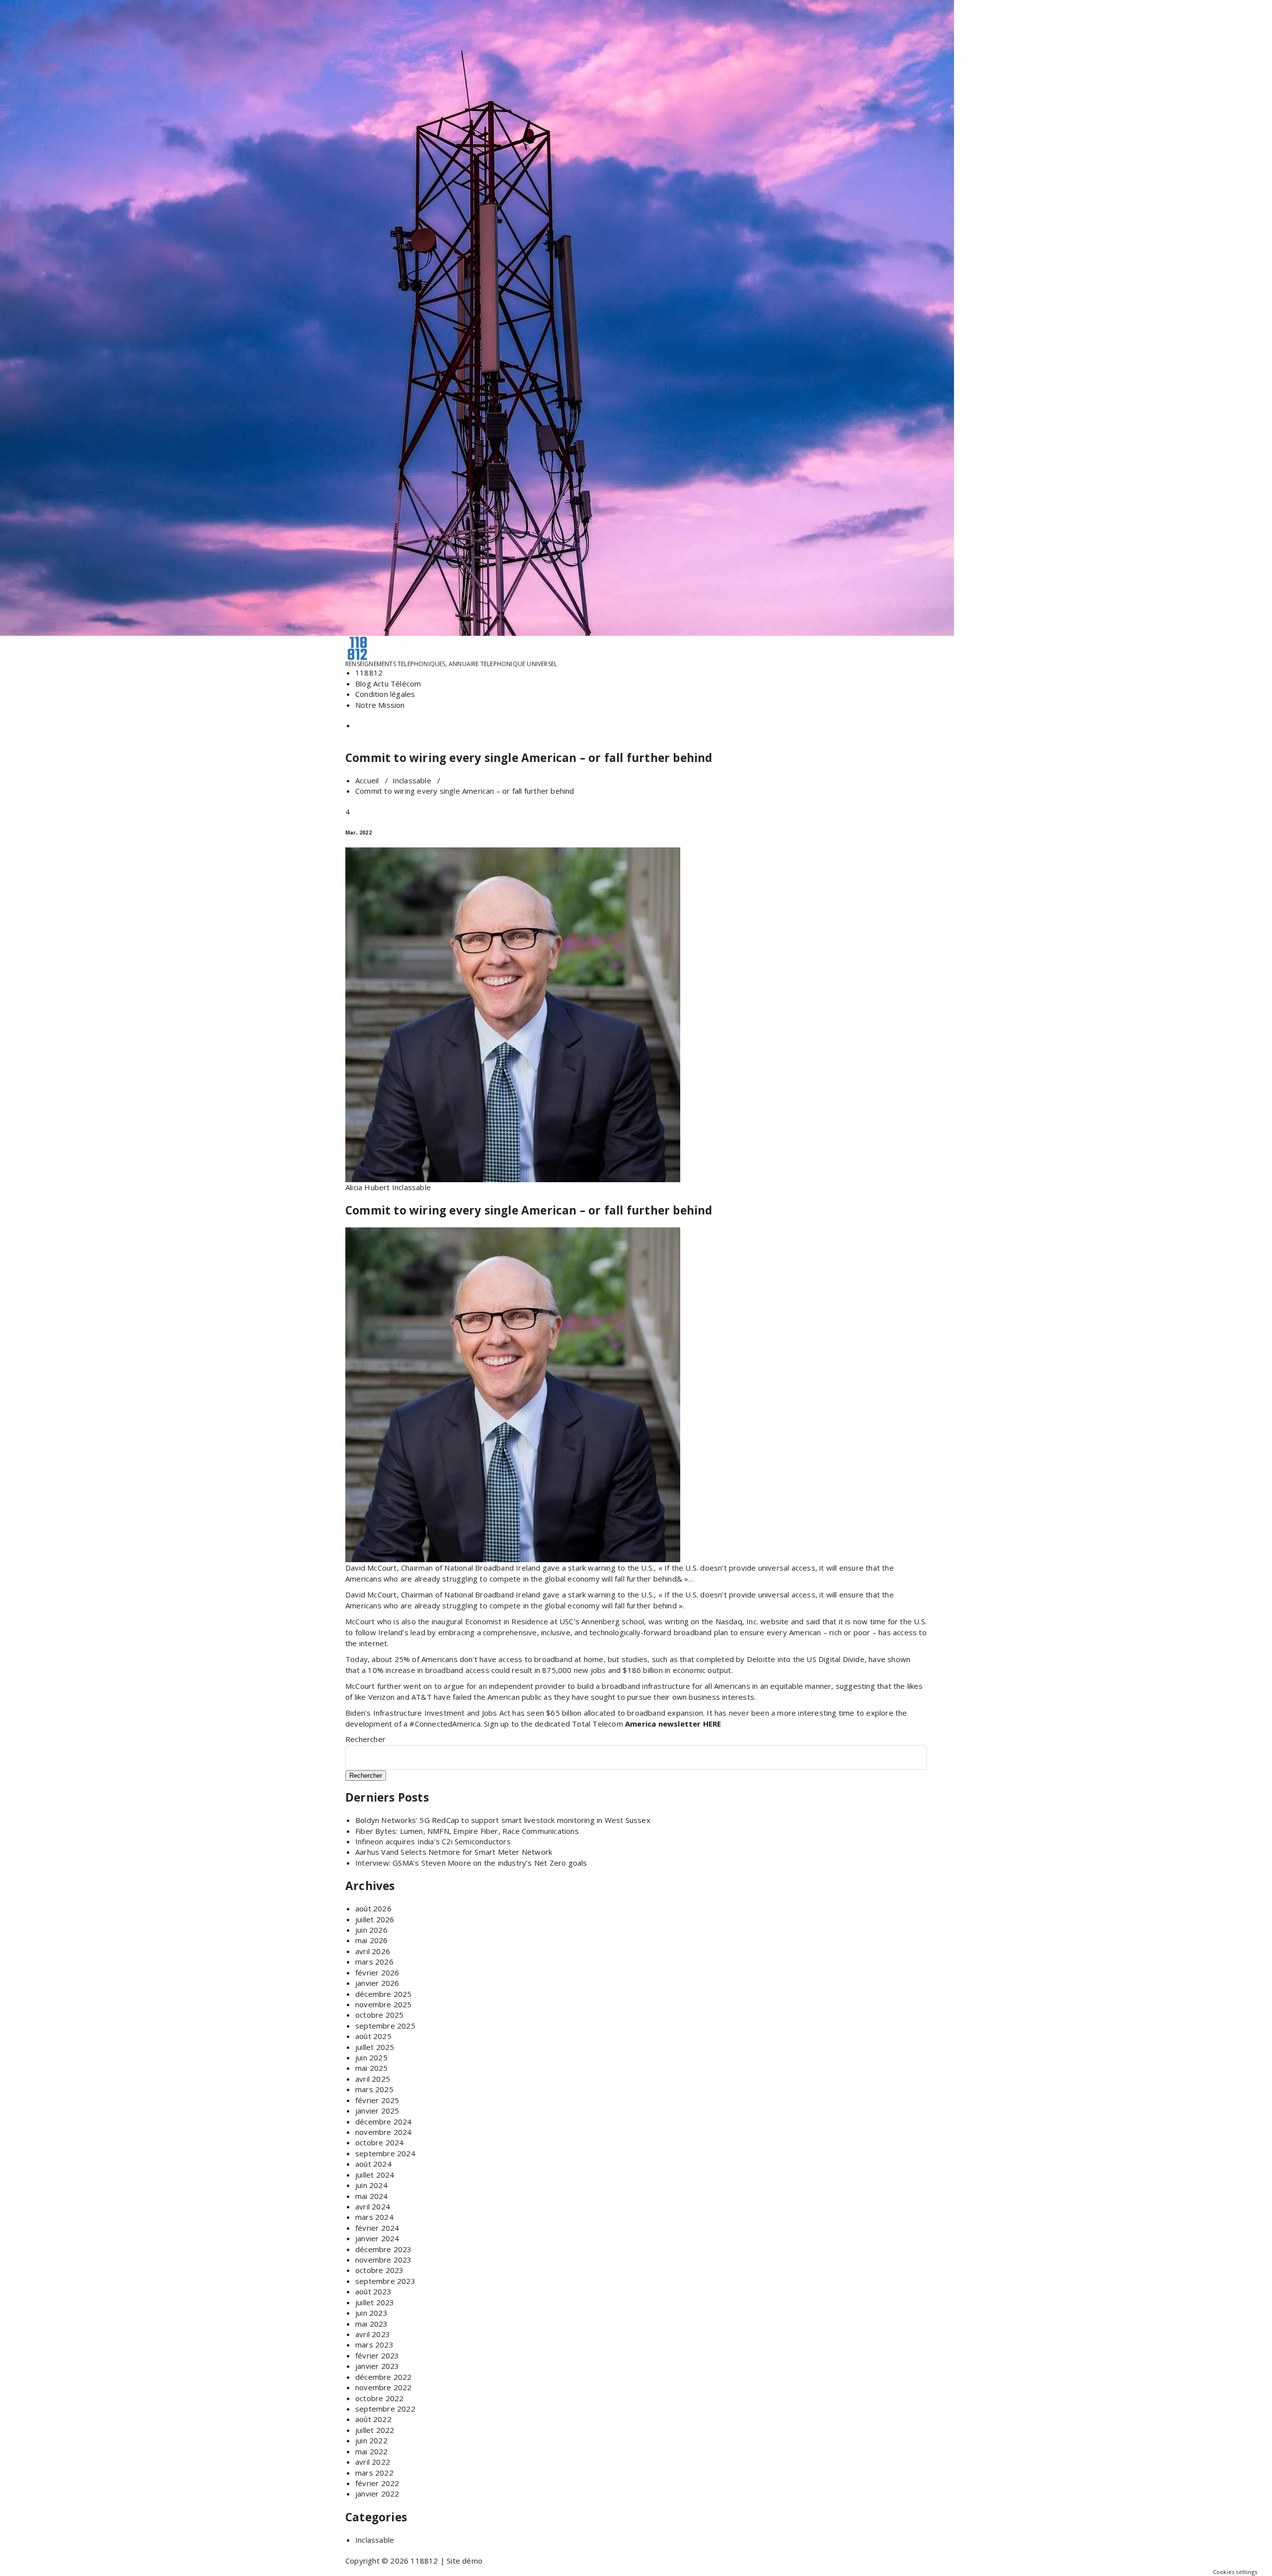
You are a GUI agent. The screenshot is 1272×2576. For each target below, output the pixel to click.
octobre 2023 (379, 2270)
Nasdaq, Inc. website (752, 1621)
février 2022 (377, 2483)
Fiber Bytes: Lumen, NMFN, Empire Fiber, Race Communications (467, 1831)
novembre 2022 (384, 2387)
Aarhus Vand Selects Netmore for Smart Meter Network (454, 1852)
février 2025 (377, 2100)
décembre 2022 (384, 2377)
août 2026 (373, 1908)
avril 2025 (373, 2079)
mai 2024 (372, 2196)
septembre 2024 (385, 2153)
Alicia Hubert (368, 1187)
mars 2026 (374, 1962)
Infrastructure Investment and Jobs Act (442, 1713)
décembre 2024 (384, 2121)
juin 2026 (371, 1930)
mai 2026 (372, 1940)
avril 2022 (373, 2462)
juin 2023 (371, 2313)
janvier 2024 (377, 2238)
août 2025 (373, 2036)
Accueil (367, 780)
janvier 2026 (377, 1983)
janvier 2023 (377, 2366)
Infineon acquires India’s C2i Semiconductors (433, 1841)
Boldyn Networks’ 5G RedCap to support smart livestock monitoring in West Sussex (503, 1820)
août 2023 (373, 2291)
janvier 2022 (377, 2494)
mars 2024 (374, 2217)
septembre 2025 (385, 2026)
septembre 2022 (385, 2409)
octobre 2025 (379, 2015)
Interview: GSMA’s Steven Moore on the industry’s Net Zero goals (471, 1863)
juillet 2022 (375, 2430)
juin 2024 (371, 2185)
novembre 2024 (384, 2132)
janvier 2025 (377, 2111)
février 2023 (377, 2355)
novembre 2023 (384, 2260)
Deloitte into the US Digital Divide (806, 1659)
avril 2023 (373, 2334)
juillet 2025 (375, 2047)
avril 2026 (373, 1951)
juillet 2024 (375, 2175)
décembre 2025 (384, 1994)
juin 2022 (371, 2440)
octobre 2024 (379, 2142)
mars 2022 (374, 2473)
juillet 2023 (375, 2302)
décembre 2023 (384, 2249)
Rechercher (365, 1739)
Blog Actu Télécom (388, 683)
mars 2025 (374, 2089)
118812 (369, 673)
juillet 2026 (375, 1919)
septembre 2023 (385, 2281)
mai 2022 (372, 2451)
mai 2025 (372, 2068)
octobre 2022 (379, 2398)
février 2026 (377, 1972)
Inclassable (412, 780)
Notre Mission (380, 705)
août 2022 (373, 2419)
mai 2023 (372, 2324)
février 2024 (377, 2228)
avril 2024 (373, 2206)
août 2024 (373, 2164)
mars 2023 (374, 2345)
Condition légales (385, 694)
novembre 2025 (384, 2004)
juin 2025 (371, 2057)
